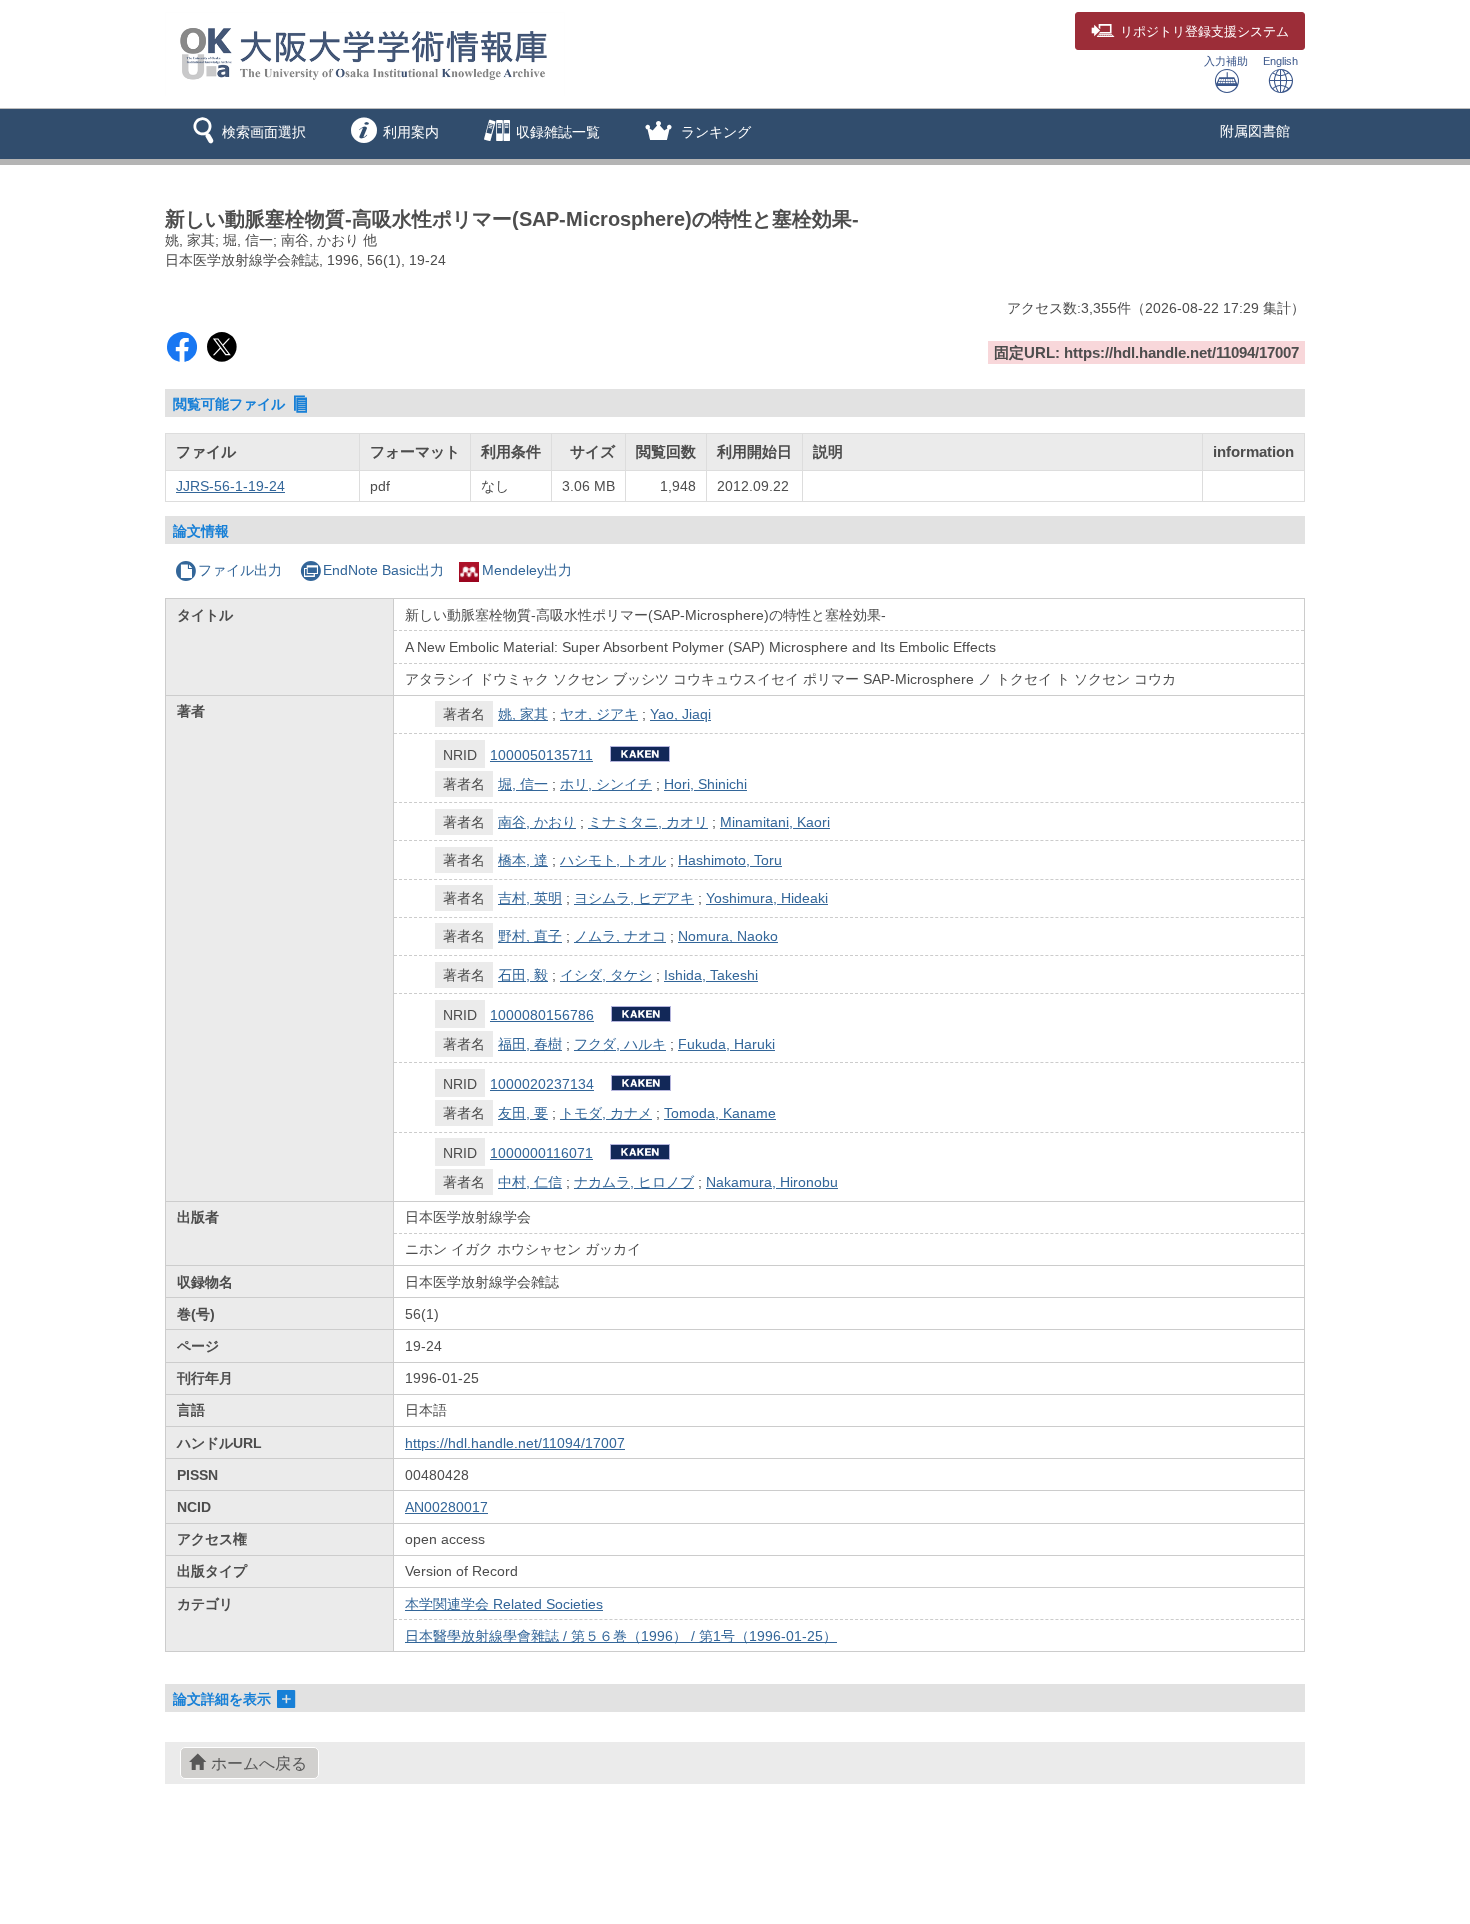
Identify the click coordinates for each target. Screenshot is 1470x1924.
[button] (245, 134)
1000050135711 (541, 755)
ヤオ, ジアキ (599, 714)
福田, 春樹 (530, 1044)
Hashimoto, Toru (730, 860)
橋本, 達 (523, 860)
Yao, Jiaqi (680, 714)
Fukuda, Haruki (726, 1044)
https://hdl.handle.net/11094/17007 (515, 1443)
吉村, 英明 (530, 898)
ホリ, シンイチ (606, 784)
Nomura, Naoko (728, 936)
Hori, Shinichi (705, 784)
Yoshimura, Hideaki (767, 898)
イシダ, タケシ (606, 975)
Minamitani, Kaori (775, 822)
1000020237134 (542, 1084)
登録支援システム (1204, 32)
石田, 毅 (523, 975)
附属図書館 (1255, 131)
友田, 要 (523, 1113)
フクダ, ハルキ (620, 1044)
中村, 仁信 (530, 1182)
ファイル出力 (240, 570)
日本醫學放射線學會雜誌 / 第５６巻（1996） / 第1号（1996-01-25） (621, 1636)
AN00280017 (446, 1507)
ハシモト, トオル (613, 860)
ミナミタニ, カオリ (648, 822)
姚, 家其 (523, 714)
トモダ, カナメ (606, 1113)
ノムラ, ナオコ (620, 936)
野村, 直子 (530, 936)
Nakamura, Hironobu (772, 1182)
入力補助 (1226, 61)
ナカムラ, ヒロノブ (634, 1182)
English (1280, 61)
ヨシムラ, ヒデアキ (634, 898)
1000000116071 (541, 1153)
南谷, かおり (537, 822)
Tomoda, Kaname (720, 1113)
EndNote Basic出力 (383, 570)
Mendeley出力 (527, 570)
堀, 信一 (523, 784)
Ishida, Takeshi (711, 975)
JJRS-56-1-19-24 (230, 486)
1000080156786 (542, 1015)
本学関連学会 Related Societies (504, 1604)
